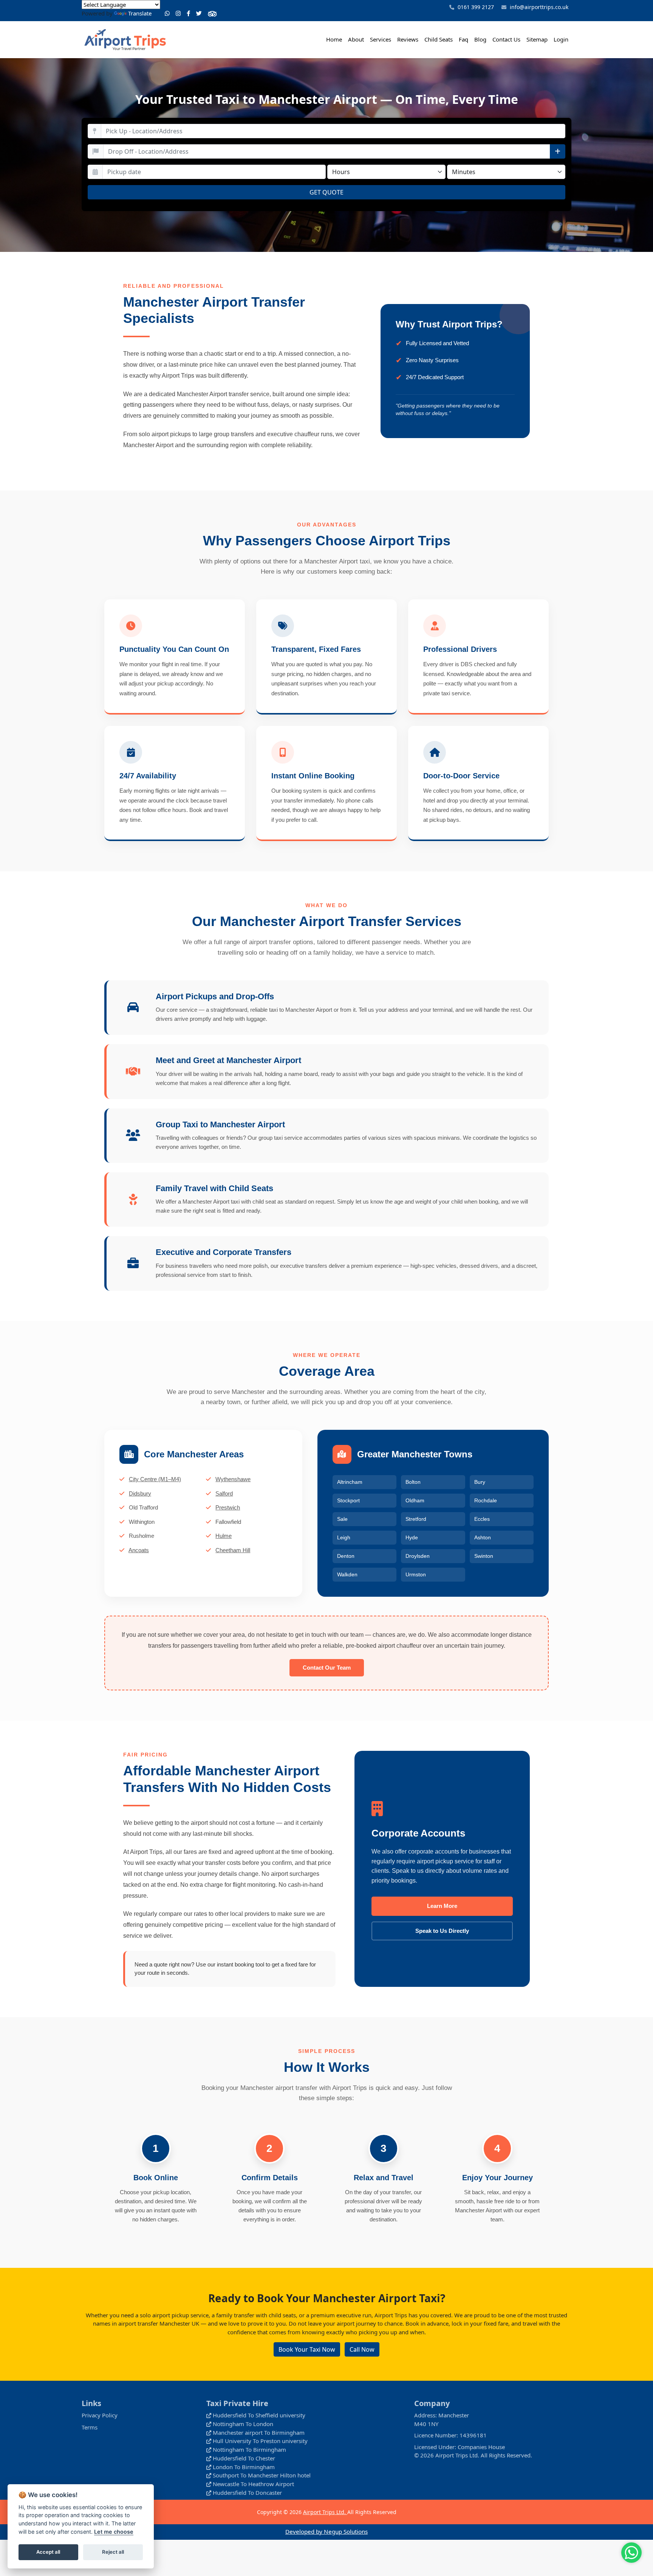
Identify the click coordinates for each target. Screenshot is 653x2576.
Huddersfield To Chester (244, 2458)
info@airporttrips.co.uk (539, 7)
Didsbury (140, 1493)
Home (334, 39)
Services (381, 39)
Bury (480, 1482)
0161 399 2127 (475, 7)
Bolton (413, 1482)
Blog (480, 39)
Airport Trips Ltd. (325, 2512)
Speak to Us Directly (442, 1931)
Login (561, 39)
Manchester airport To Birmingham (259, 2432)
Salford (224, 1493)
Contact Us (506, 39)
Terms (90, 2427)
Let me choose (114, 2532)
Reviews (408, 39)
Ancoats (139, 1550)
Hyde (412, 1537)
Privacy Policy (100, 2415)
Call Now (362, 2349)
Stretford (416, 1519)
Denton (346, 1556)
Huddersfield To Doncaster (247, 2493)
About (356, 39)
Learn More (442, 1906)
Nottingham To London (243, 2424)
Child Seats (439, 39)
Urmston (416, 1574)
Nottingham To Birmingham (249, 2449)
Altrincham (350, 1482)
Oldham (415, 1500)
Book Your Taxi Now (307, 2349)
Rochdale (486, 1500)
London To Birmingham (244, 2467)
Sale (342, 1519)
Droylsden (418, 1556)
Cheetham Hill (233, 1550)
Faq (463, 39)
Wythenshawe (233, 1479)
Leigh (344, 1537)
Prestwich (228, 1507)
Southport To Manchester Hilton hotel (262, 2475)
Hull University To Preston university (260, 2441)
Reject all (113, 2552)
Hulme (224, 1536)
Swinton (484, 1556)
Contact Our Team (327, 1668)
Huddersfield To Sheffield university (259, 2415)
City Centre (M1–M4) (155, 1479)
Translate (140, 13)
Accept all (48, 2552)
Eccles (482, 1519)
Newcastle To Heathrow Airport (253, 2484)
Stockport (348, 1500)
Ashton (483, 1537)
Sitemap (537, 39)
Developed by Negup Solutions (326, 2531)
